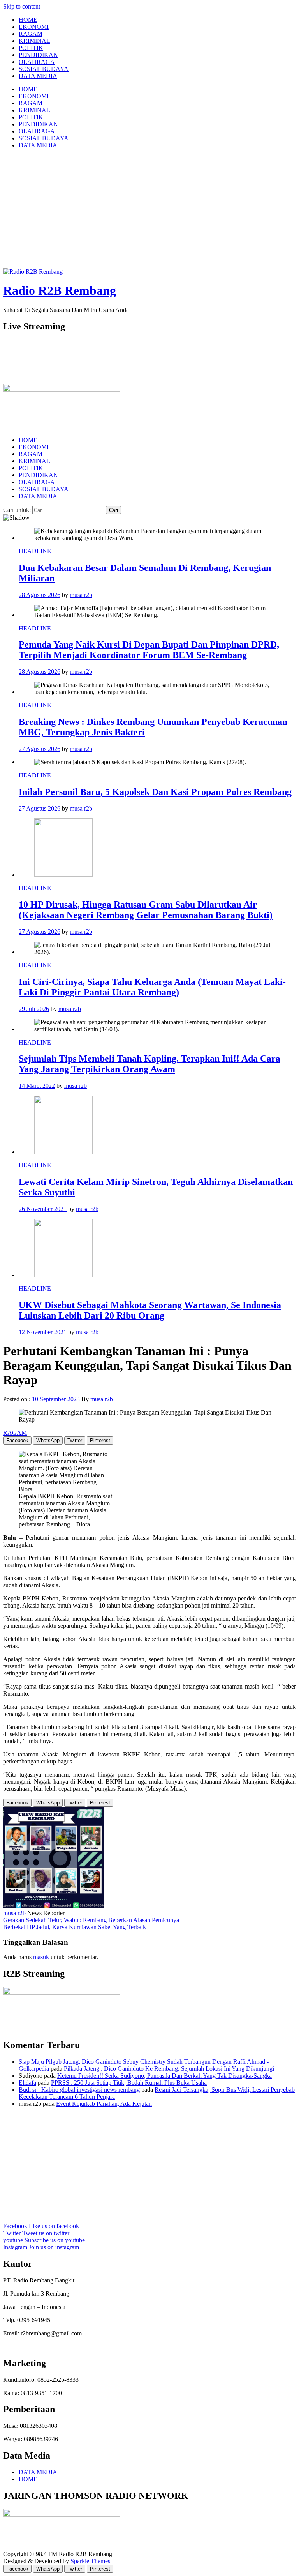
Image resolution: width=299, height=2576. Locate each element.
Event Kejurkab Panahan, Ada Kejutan (104, 2104)
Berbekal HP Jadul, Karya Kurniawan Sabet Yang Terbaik (75, 1927)
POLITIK (31, 48)
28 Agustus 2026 (40, 595)
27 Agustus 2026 (40, 749)
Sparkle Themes (90, 2561)
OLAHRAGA (37, 62)
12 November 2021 (43, 1332)
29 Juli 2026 (34, 1009)
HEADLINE (35, 551)
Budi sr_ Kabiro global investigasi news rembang (79, 2090)
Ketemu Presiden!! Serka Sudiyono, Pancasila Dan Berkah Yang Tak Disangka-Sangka (164, 2076)
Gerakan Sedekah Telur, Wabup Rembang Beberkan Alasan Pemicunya (91, 1920)
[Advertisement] (149, 210)
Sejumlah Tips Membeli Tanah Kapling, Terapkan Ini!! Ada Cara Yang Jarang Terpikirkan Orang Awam (149, 1064)
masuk (41, 1957)
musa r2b (81, 595)
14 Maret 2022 (37, 1086)
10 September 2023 (56, 1399)
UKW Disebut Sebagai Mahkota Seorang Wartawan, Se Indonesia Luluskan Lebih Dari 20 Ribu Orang (150, 1310)
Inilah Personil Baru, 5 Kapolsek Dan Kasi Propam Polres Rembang (155, 792)
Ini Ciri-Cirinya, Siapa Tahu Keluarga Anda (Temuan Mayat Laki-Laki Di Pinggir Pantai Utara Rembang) (152, 987)
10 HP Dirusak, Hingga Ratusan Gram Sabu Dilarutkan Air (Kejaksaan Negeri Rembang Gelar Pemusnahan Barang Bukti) (146, 910)
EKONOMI (34, 27)
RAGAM (31, 34)
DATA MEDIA (38, 76)
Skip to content (22, 6)
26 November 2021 (43, 1209)
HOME (28, 20)
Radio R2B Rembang (60, 290)
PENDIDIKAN (38, 55)
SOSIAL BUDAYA (44, 69)
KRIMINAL (34, 41)
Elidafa (27, 2083)
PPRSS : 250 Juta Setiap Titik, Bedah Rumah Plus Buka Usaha (129, 2083)
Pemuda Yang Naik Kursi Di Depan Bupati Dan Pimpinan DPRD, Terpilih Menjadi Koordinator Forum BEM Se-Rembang (149, 650)
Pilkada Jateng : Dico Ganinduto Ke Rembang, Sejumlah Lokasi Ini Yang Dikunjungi (169, 2069)
